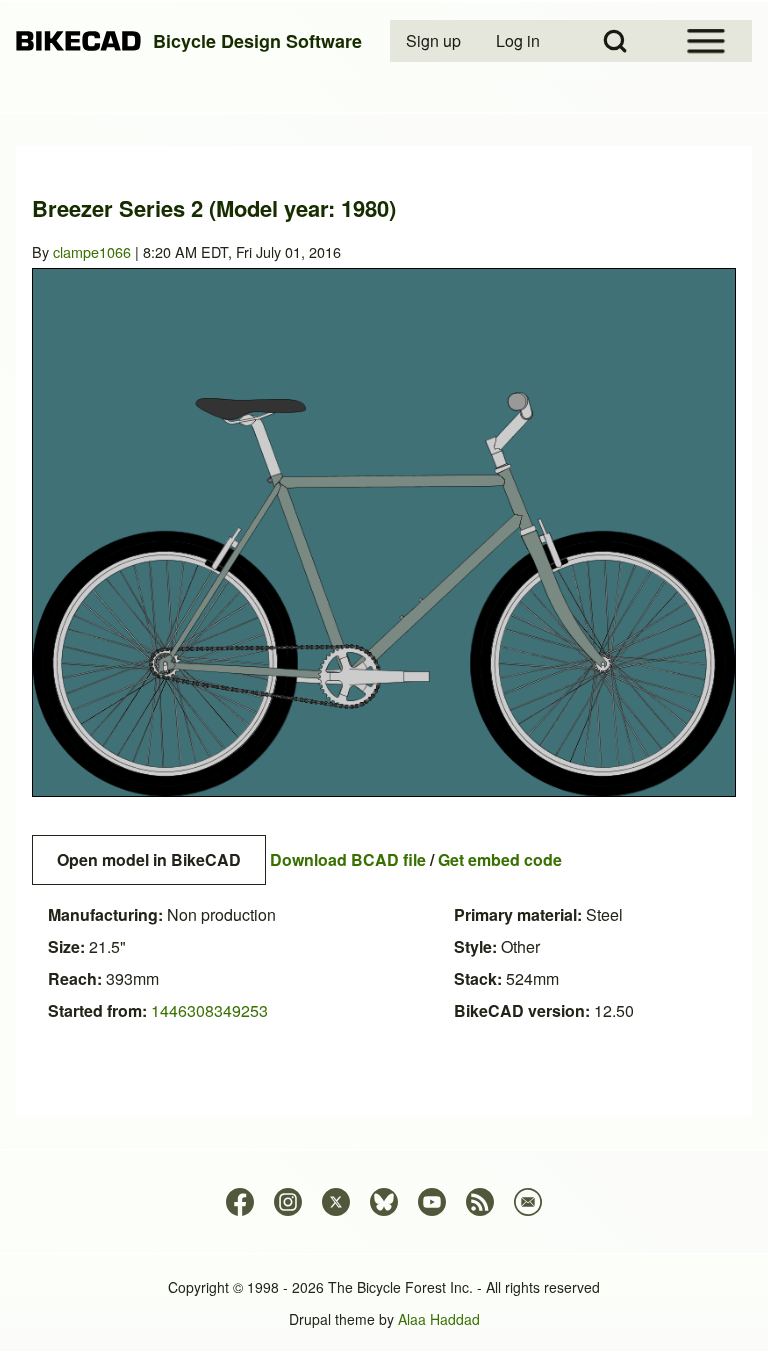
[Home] (78, 41)
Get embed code (500, 859)
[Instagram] (288, 1202)
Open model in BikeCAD (149, 859)
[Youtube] (432, 1202)
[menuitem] (435, 41)
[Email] (528, 1202)
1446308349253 (209, 1010)
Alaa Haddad (439, 1319)
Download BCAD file (348, 859)
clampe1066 (92, 251)
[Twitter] (336, 1202)
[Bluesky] (384, 1202)
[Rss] (480, 1202)
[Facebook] (240, 1202)
